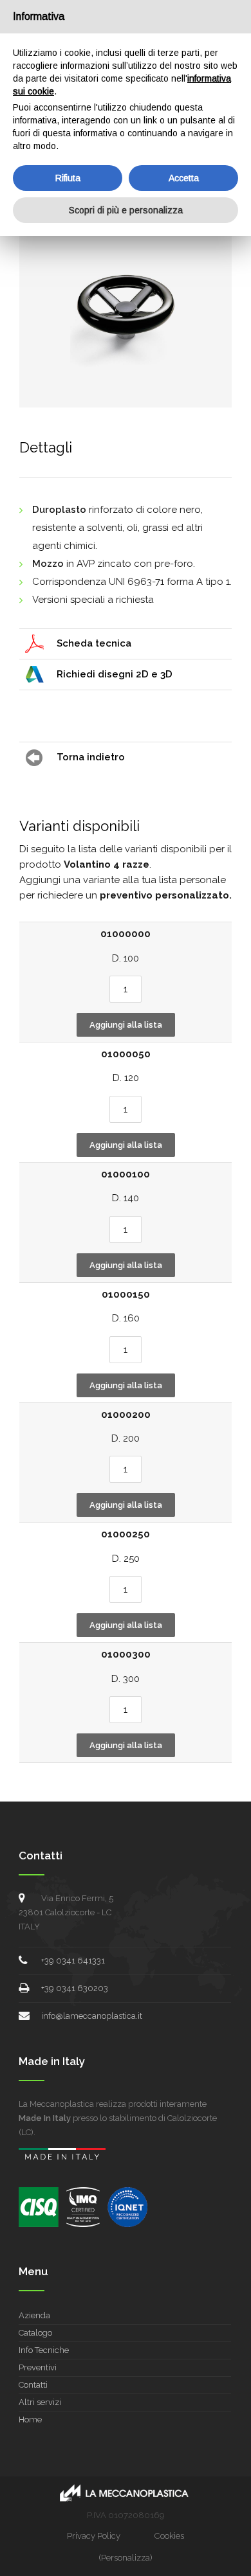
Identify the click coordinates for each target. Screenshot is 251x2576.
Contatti (33, 2385)
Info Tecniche (44, 2350)
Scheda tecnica (94, 643)
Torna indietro (91, 757)
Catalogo (35, 2333)
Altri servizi (40, 2402)
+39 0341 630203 (75, 1988)
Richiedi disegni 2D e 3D (115, 674)
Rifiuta (68, 178)
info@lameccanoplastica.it (92, 2016)
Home (30, 2419)
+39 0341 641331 (73, 1961)
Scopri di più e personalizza (126, 210)
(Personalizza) (126, 2558)
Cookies (169, 2536)
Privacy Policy (94, 2536)
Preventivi (38, 2367)
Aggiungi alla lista (126, 1025)
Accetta (184, 178)
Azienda (34, 2315)
